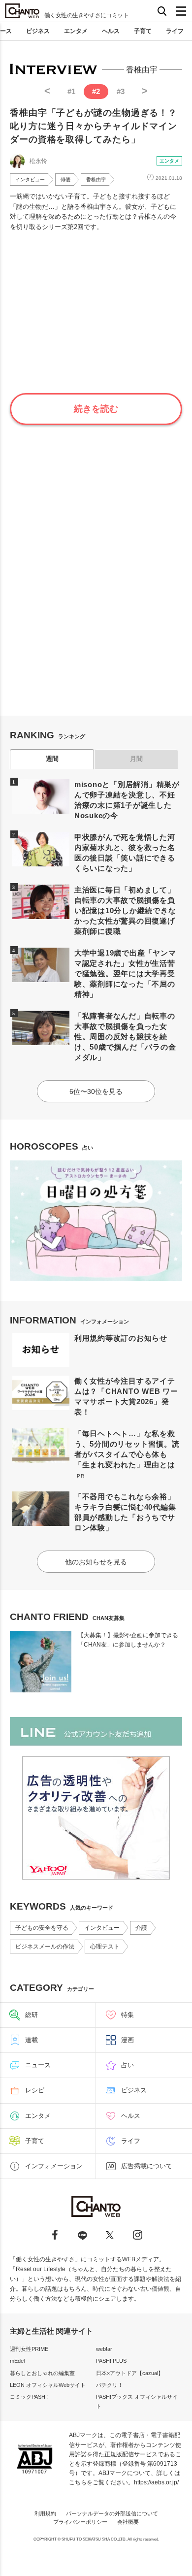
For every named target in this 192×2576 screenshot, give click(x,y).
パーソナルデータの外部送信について (112, 2513)
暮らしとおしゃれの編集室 (42, 2373)
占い (128, 2065)
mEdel (17, 2361)
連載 (32, 2040)
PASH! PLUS (111, 2361)
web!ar (104, 2349)
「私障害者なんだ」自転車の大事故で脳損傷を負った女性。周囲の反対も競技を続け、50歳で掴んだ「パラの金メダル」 (125, 1037)
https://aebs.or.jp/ (156, 2482)
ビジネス (38, 31)
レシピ (35, 2090)
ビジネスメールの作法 (45, 1947)
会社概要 (128, 2522)
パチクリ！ (110, 2385)
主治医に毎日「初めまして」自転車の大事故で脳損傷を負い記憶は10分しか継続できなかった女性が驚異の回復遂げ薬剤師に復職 (125, 910)
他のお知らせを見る (96, 1562)
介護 (141, 1928)
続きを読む (96, 409)
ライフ (175, 31)
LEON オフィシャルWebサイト (48, 2385)
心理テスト (105, 1947)
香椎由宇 (96, 180)
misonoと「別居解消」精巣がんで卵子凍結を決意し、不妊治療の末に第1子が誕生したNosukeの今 (127, 800)
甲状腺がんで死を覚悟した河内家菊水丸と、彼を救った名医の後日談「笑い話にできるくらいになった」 (125, 853)
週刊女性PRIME (29, 2349)
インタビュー (30, 180)
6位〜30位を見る (96, 1091)
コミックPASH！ (30, 2397)
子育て (143, 31)
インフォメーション (54, 2166)
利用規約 (45, 2513)
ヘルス (111, 31)
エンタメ (76, 31)
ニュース (38, 2065)
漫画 (128, 2040)
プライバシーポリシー (80, 2522)
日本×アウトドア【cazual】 (130, 2373)
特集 (128, 2015)
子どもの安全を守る (42, 1928)
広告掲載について (147, 2166)
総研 (32, 2015)
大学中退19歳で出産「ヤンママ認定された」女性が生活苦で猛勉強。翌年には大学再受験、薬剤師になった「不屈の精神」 (125, 974)
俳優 (65, 180)
